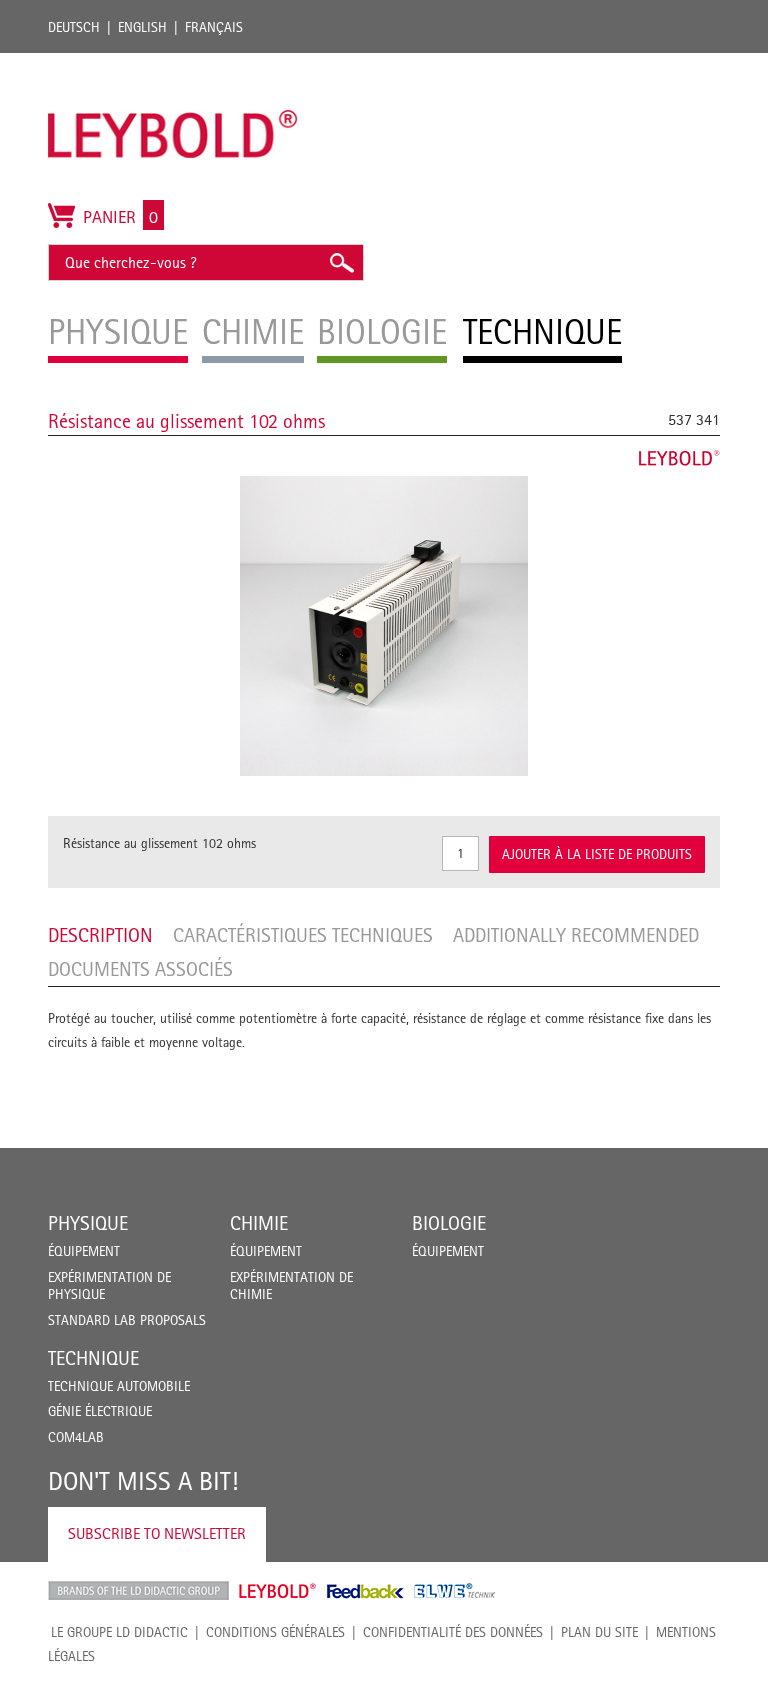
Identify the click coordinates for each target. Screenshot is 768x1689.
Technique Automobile (119, 1386)
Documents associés (140, 969)
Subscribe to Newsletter (157, 1533)
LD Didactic (138, 1591)
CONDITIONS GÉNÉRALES (275, 1632)
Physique (88, 1223)
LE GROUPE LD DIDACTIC (119, 1632)
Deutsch (74, 27)
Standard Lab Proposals (127, 1320)
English (142, 27)
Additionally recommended (576, 935)
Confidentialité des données (453, 1632)
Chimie (259, 1223)
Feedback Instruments (365, 1591)
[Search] (341, 262)
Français (214, 27)
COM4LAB (76, 1437)
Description (100, 935)
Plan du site (599, 1632)
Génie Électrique (100, 1411)
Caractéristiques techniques (303, 935)
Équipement (84, 1251)
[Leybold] (173, 63)
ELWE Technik (455, 1591)
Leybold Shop (278, 1591)
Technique (93, 1358)
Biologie (449, 1223)
